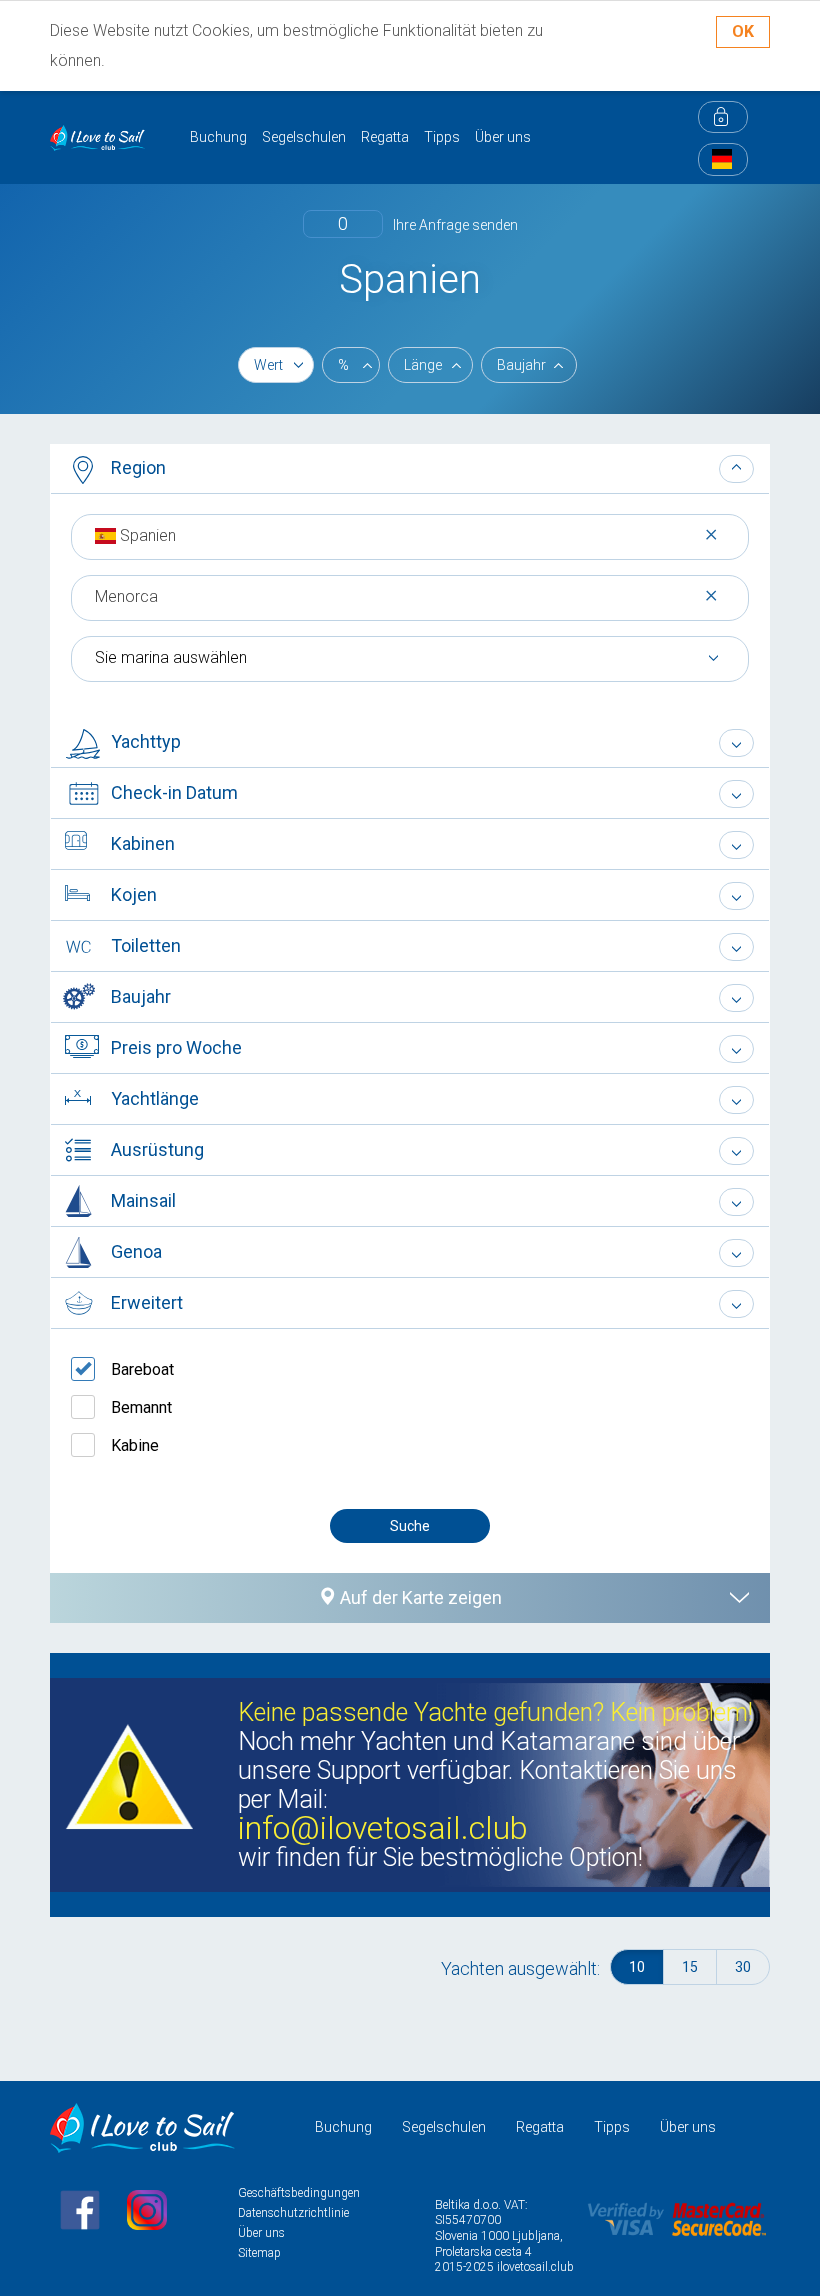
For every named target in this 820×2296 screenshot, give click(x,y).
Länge (423, 365)
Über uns (503, 137)
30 (743, 1967)
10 (637, 1967)
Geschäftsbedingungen (299, 2193)
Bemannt (141, 1407)
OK (743, 31)
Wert (268, 365)
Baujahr (521, 365)
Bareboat (142, 1369)
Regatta (385, 137)
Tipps (442, 137)
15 (690, 1967)
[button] (410, 469)
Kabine (135, 1445)
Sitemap (259, 2253)
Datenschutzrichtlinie (293, 2213)
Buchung (218, 137)
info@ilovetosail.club (383, 1828)
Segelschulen (304, 137)
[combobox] (410, 535)
